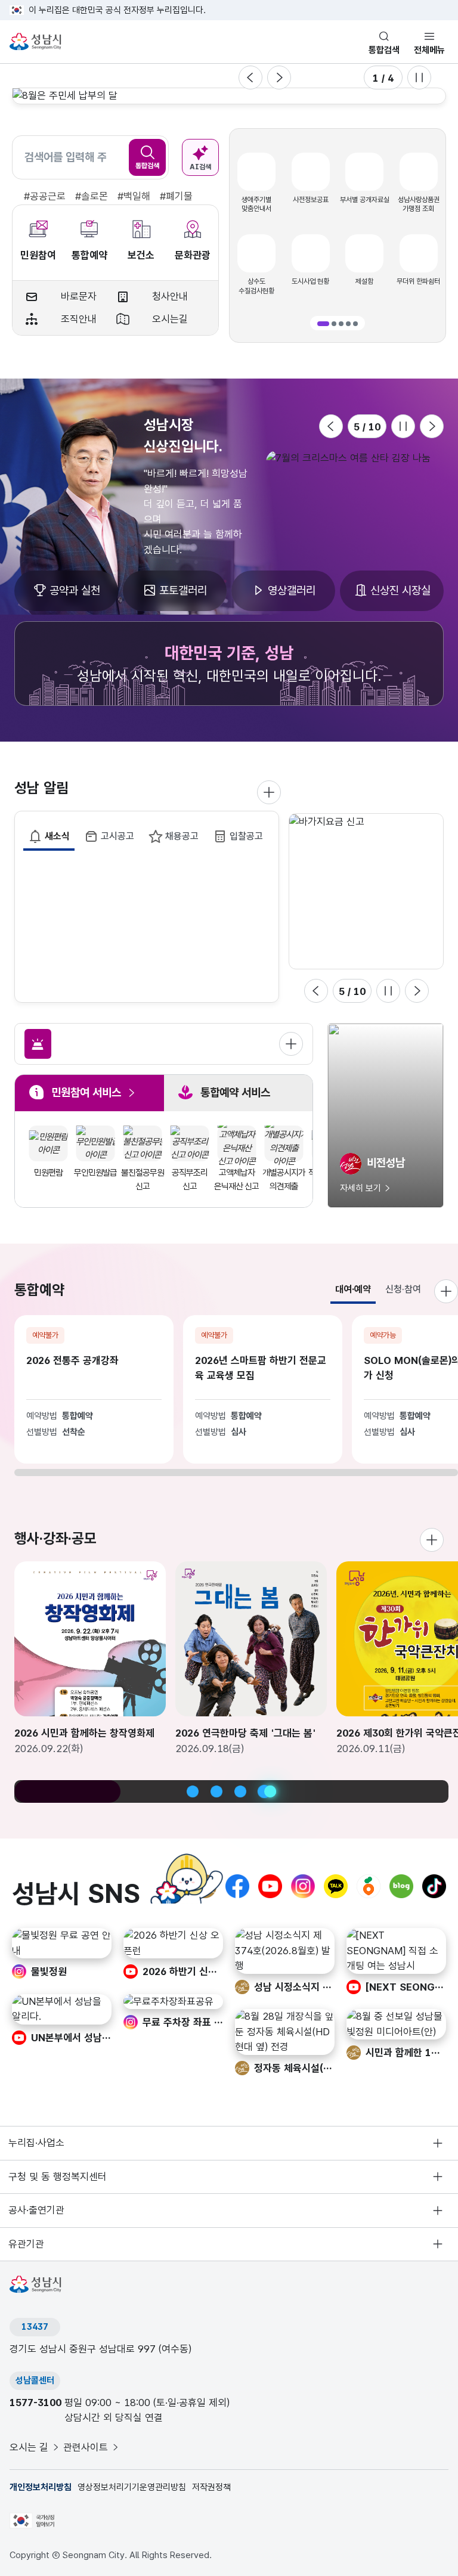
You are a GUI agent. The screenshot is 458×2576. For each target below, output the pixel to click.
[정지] (419, 78)
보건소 (141, 255)
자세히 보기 (360, 1188)
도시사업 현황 (310, 281)
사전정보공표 (311, 200)
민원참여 (38, 255)
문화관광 (193, 255)
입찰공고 (246, 836)
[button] (323, 324)
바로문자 (79, 296)
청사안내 (170, 296)
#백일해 (134, 196)
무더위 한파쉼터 (418, 281)
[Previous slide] (250, 78)
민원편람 (48, 1173)
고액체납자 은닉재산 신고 (236, 1179)
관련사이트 (86, 2447)
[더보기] (432, 1540)
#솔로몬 (92, 196)
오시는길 (170, 319)
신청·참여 (403, 1289)
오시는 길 (29, 2447)
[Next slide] (279, 78)
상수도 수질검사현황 (256, 286)
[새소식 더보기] (269, 792)
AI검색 (200, 167)
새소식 (57, 836)
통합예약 (89, 255)
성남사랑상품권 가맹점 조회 (419, 204)
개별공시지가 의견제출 (284, 1179)
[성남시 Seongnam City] (37, 42)
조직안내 (79, 319)
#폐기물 (176, 196)
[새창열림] (355, 458)
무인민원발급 (95, 1173)
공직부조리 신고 (190, 1179)
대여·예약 (353, 1289)
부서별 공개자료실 (365, 200)
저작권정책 (211, 2487)
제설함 (364, 281)
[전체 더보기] (291, 1044)
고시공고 (117, 836)
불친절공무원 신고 (143, 1179)
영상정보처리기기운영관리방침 (132, 2487)
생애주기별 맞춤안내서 (256, 204)
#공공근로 (45, 196)
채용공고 (182, 836)
